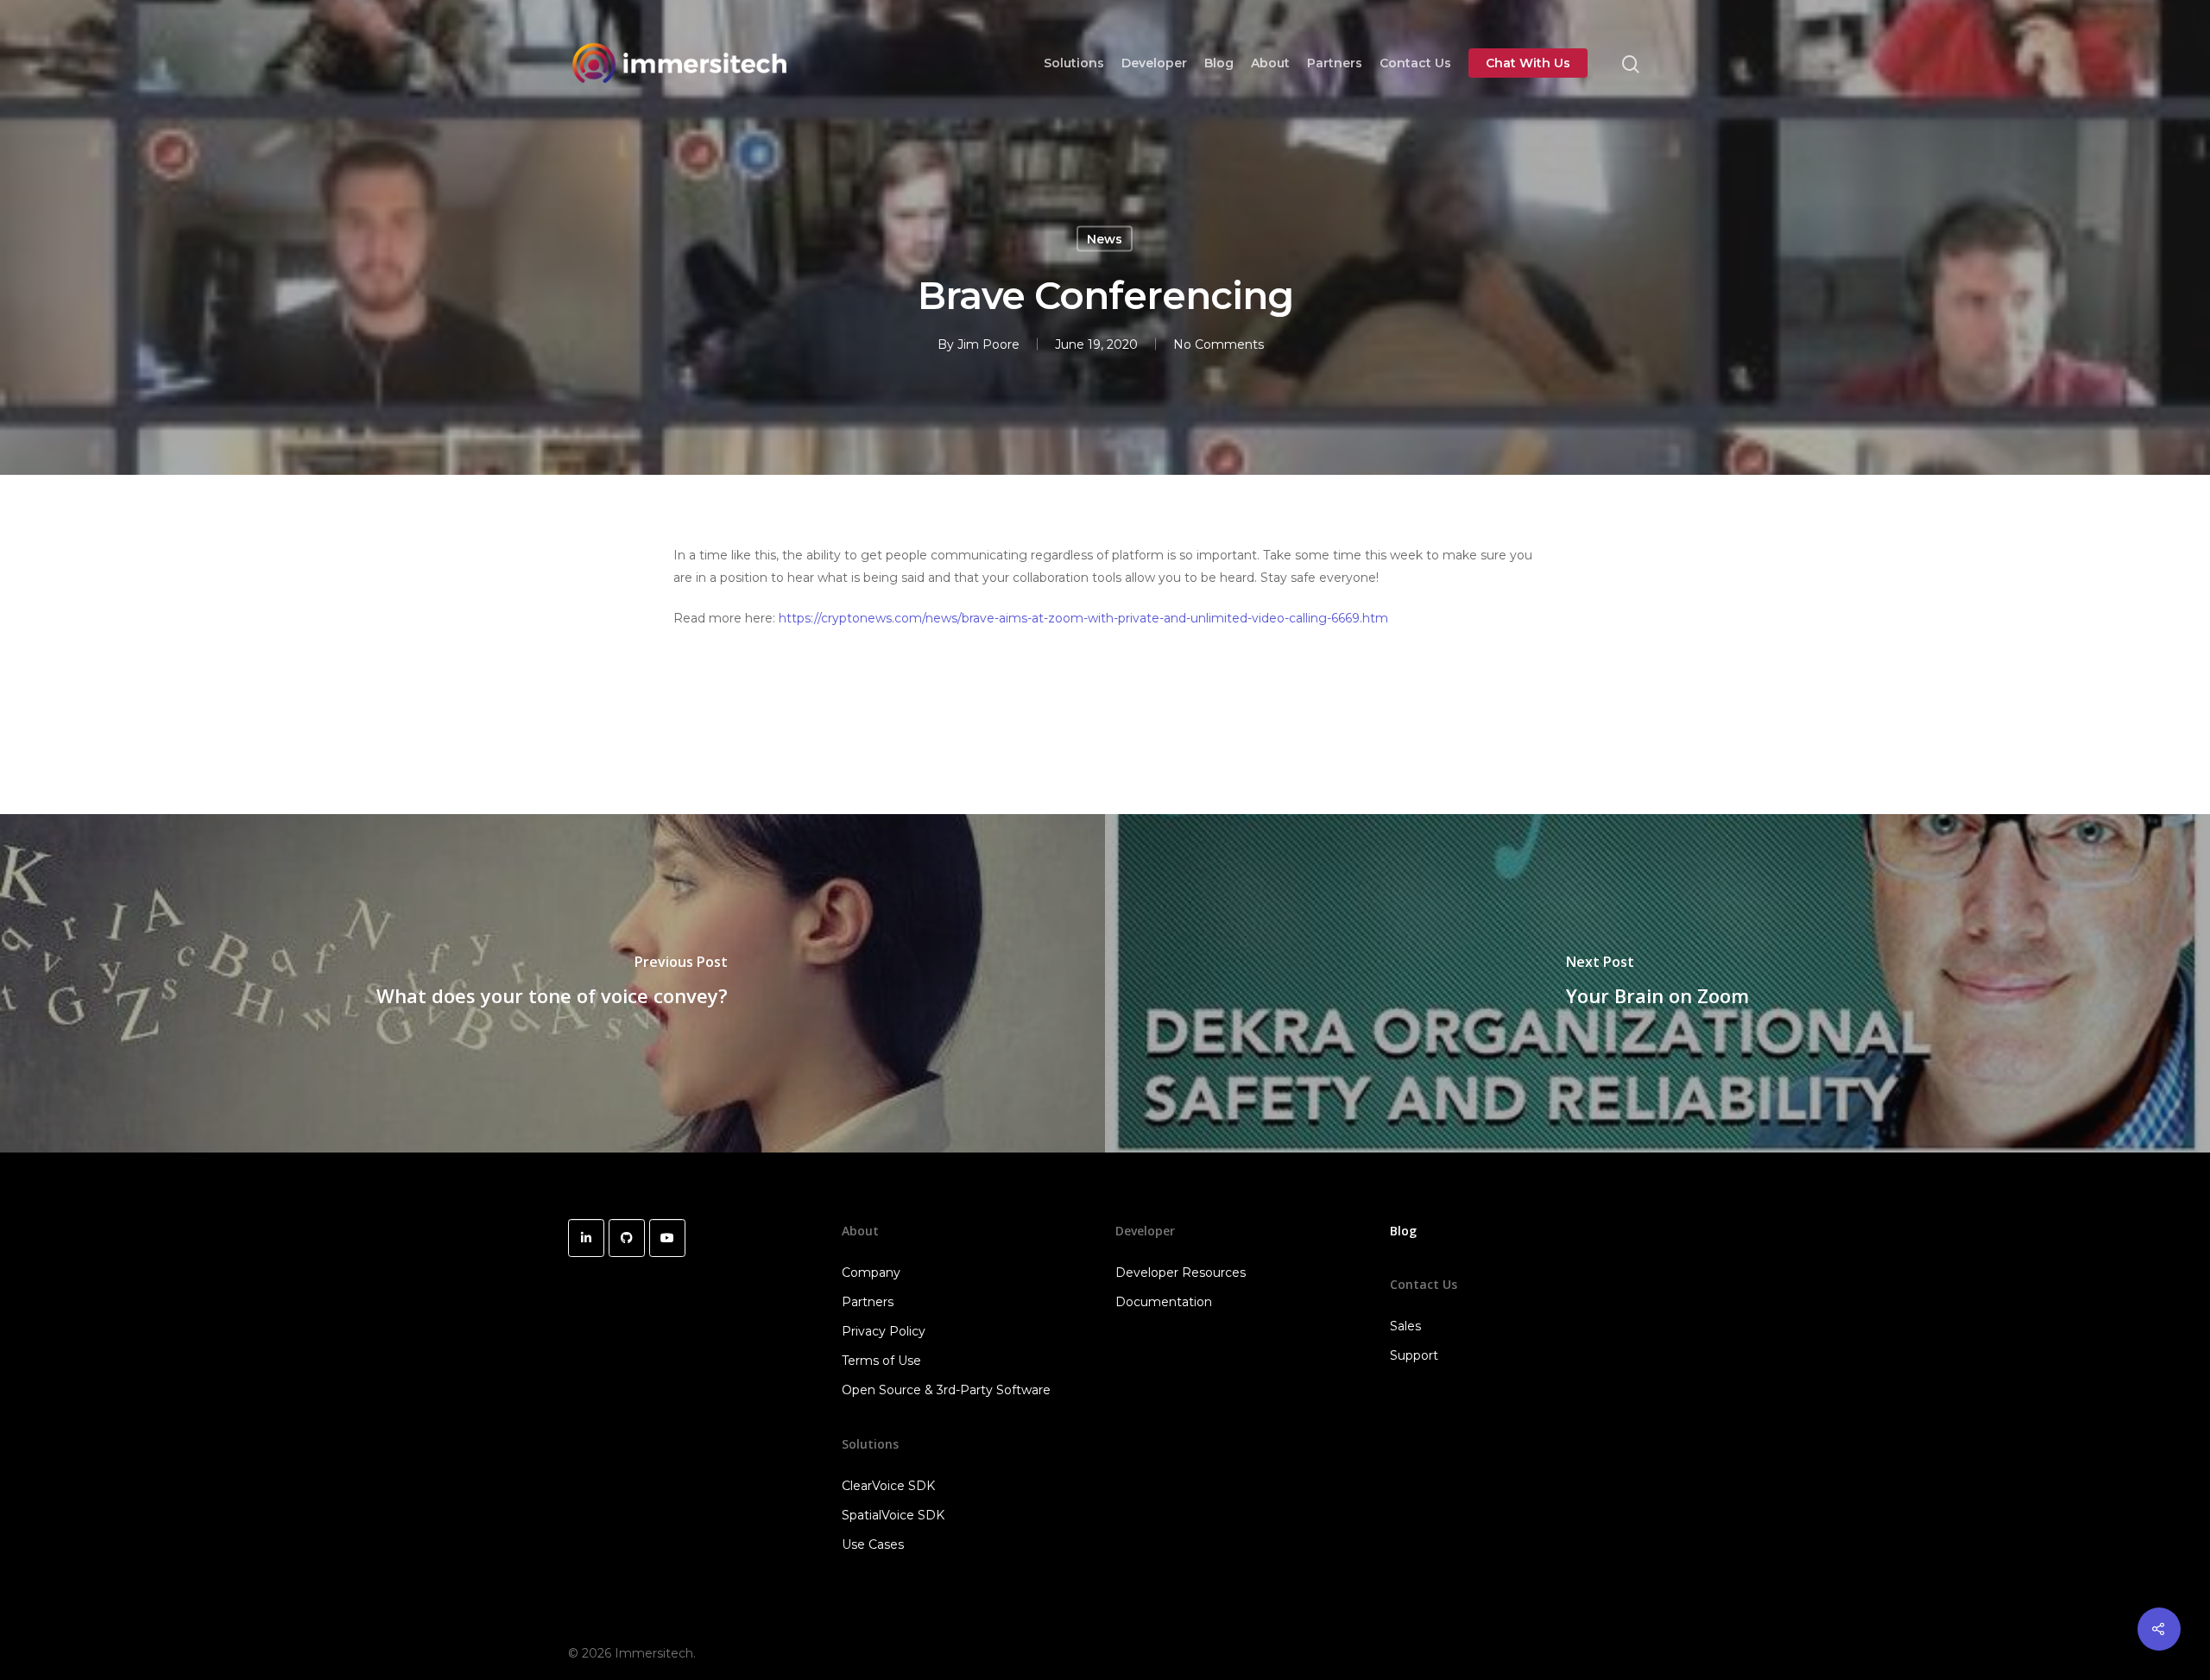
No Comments (1219, 344)
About (1270, 63)
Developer (1154, 63)
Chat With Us (1528, 63)
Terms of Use (881, 1361)
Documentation (1164, 1302)
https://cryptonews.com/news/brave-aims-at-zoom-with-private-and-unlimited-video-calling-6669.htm (1083, 618)
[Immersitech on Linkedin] (586, 1238)
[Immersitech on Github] (627, 1238)
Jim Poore (988, 344)
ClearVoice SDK (888, 1486)
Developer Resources (1181, 1273)
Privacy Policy (884, 1331)
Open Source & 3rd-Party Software (946, 1390)
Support (1414, 1355)
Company (871, 1273)
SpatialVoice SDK (893, 1515)
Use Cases (873, 1544)
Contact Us (1415, 63)
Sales (1405, 1326)
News (1105, 239)
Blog (1219, 63)
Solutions (1074, 63)
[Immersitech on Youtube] (667, 1238)
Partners (1335, 63)
